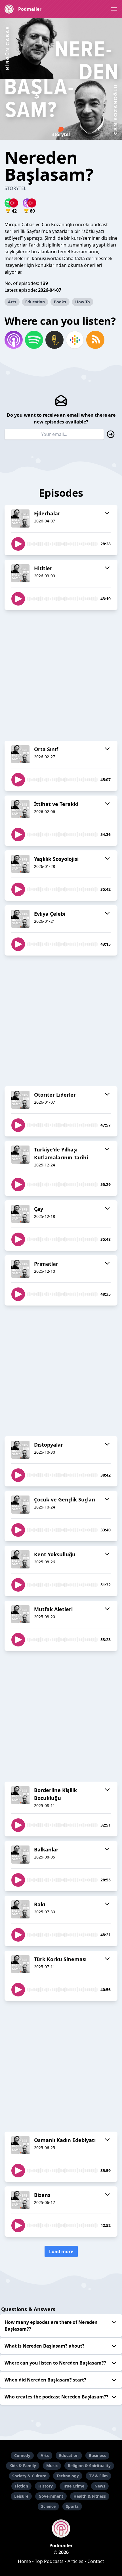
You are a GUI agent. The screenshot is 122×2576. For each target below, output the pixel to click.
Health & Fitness (90, 2496)
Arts (12, 302)
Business (97, 2455)
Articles (75, 2561)
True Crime (74, 2486)
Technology (68, 2476)
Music (52, 2466)
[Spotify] (34, 340)
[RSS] (95, 340)
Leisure (21, 2496)
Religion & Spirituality (89, 2466)
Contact (96, 2561)
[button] (114, 9)
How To (83, 302)
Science (48, 2506)
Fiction (21, 2486)
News (100, 2486)
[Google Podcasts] (75, 340)
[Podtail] (54, 340)
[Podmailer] (61, 2529)
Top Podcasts (49, 2561)
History (46, 2486)
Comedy (22, 2455)
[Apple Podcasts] (14, 340)
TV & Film (98, 2476)
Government (51, 2496)
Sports (72, 2506)
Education (35, 302)
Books (60, 302)
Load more (61, 2251)
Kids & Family (23, 2466)
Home (24, 2561)
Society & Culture (29, 2476)
